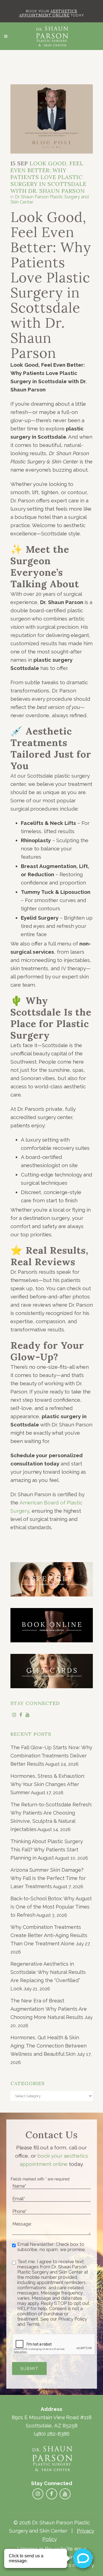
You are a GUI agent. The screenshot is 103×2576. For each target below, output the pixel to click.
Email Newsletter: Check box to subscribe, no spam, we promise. (51, 2247)
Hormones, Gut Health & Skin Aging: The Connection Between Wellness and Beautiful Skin (48, 2046)
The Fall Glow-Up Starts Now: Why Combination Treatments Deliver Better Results (51, 1756)
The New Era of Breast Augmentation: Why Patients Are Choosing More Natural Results (49, 2009)
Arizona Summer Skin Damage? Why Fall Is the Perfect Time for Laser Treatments (48, 1878)
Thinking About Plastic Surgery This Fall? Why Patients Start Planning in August (47, 1850)
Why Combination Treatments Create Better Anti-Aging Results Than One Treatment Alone (49, 1935)
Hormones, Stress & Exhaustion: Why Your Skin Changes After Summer (48, 1784)
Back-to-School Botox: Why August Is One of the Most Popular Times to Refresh (51, 1907)
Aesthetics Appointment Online (48, 13)
